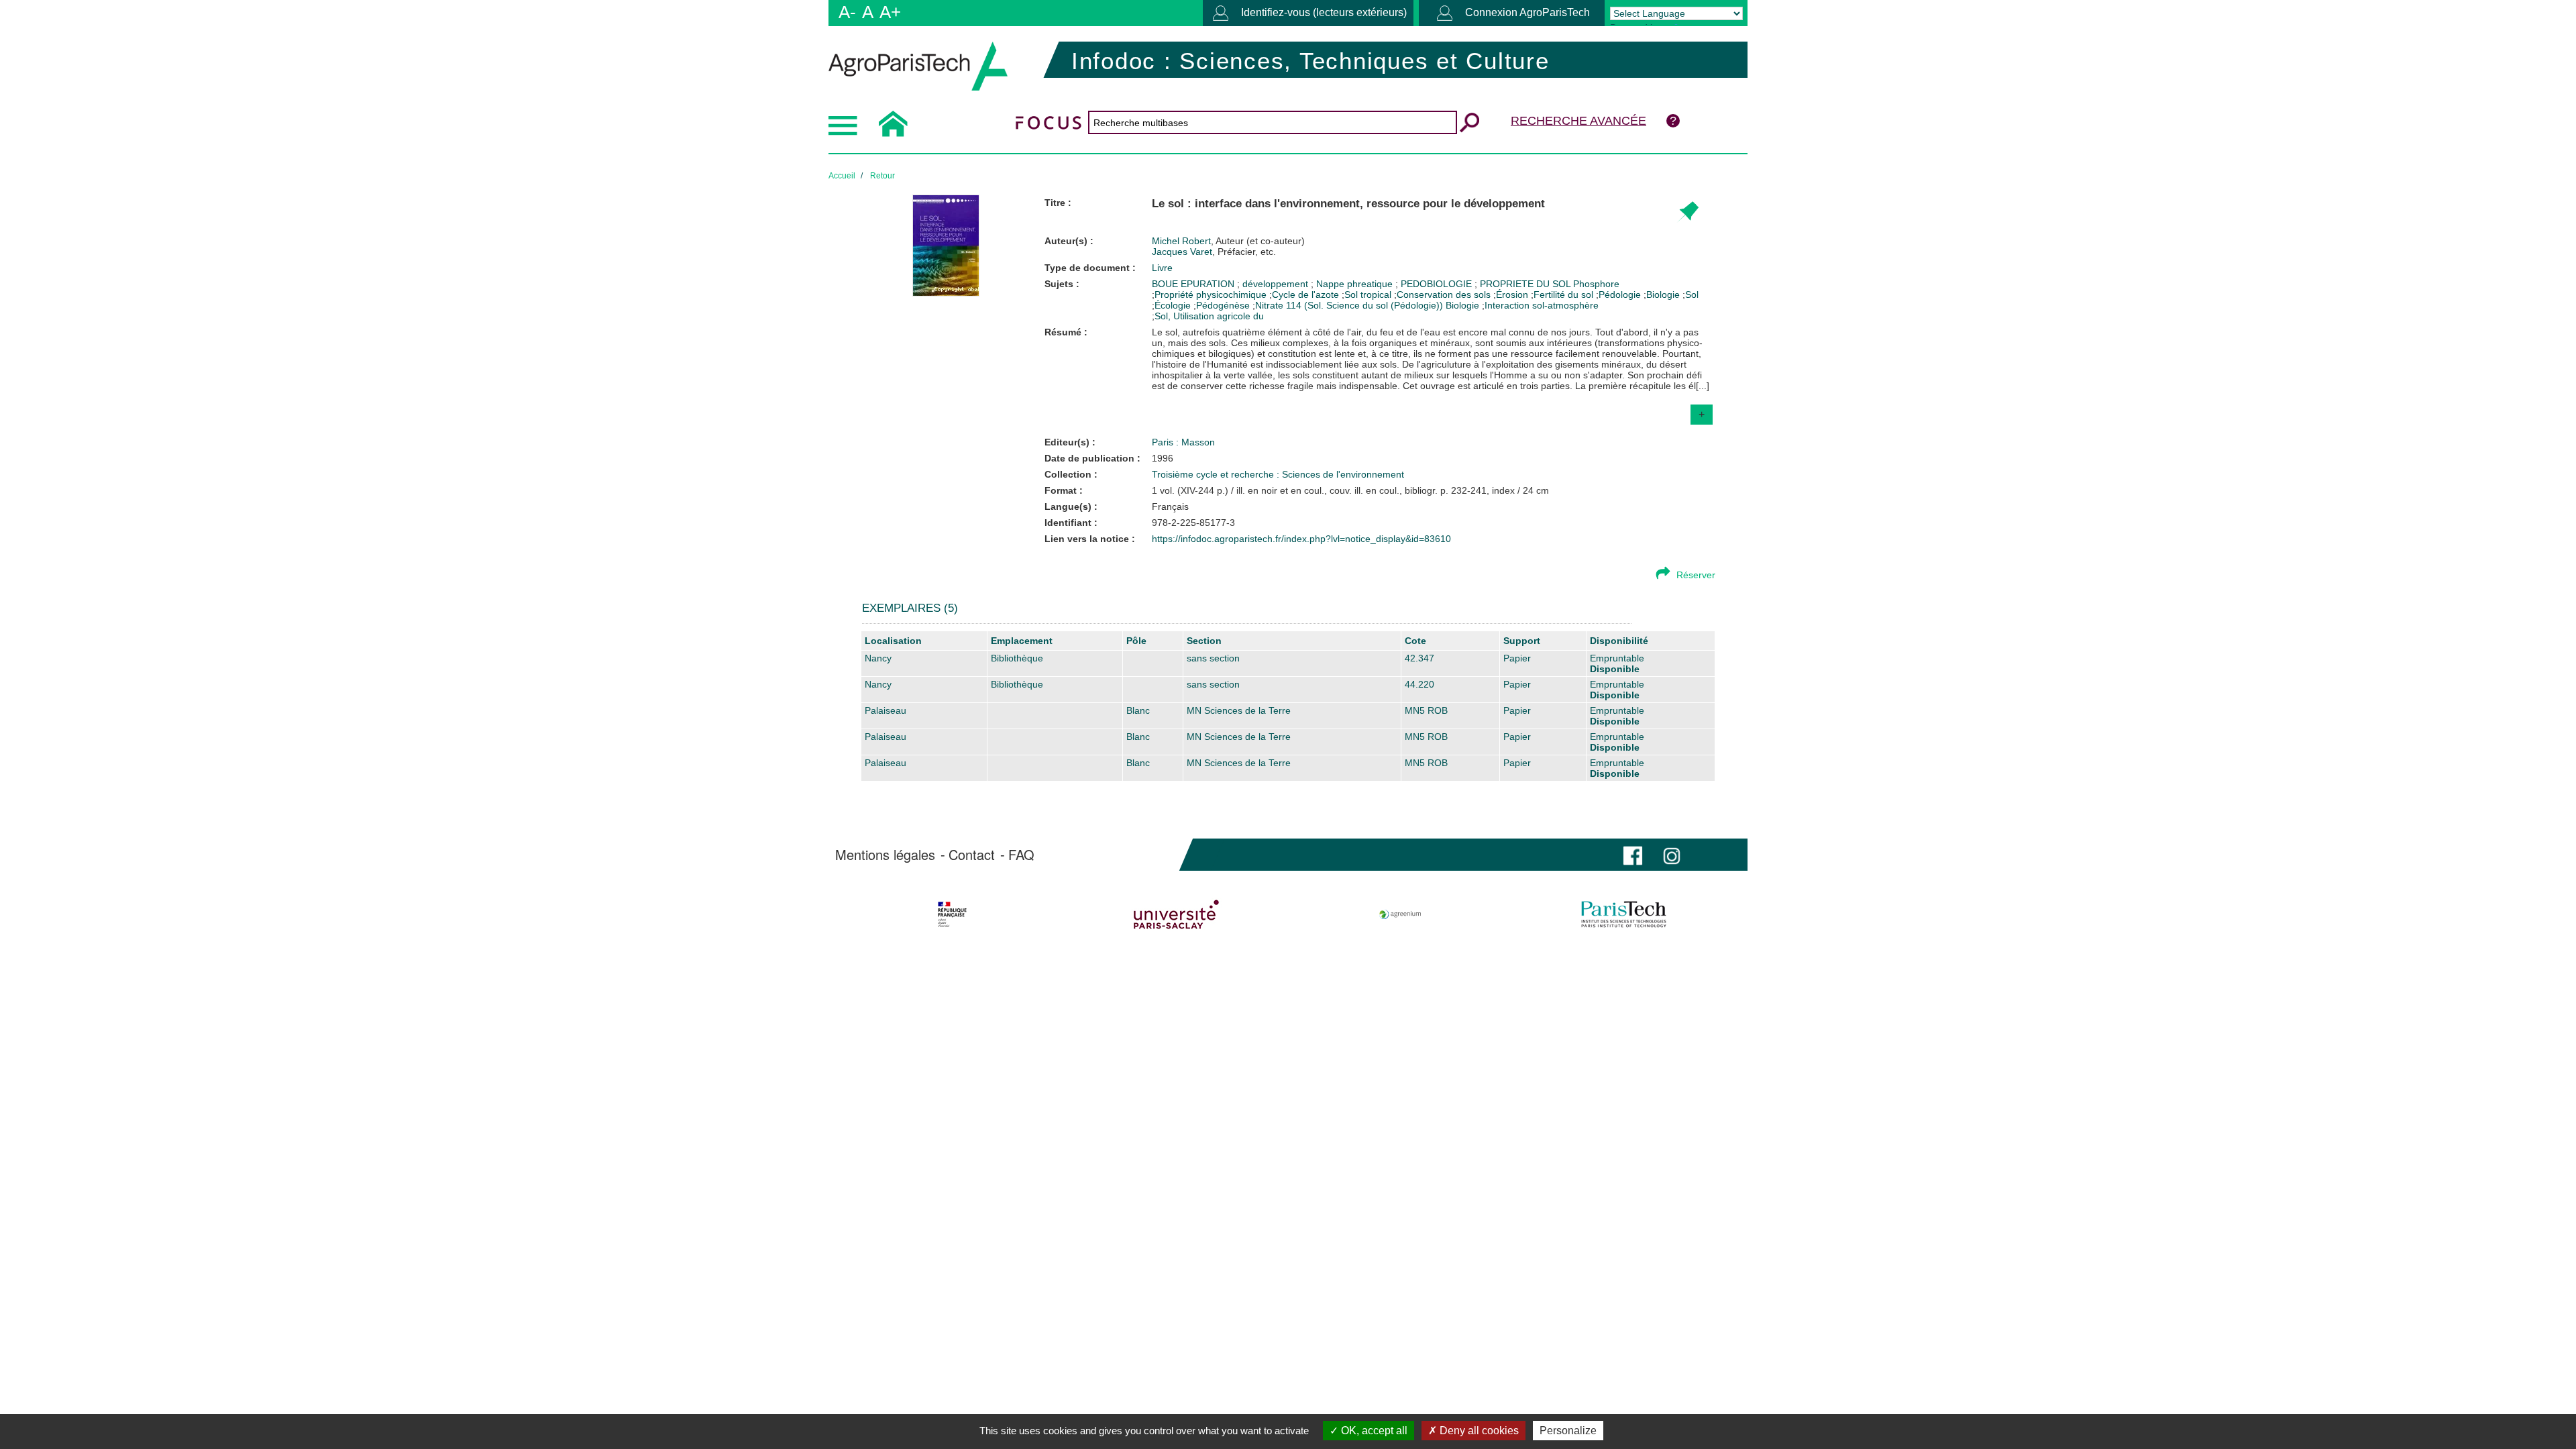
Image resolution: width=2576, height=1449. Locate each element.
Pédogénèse (1223, 305)
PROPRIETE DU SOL (1526, 284)
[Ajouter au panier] (1687, 212)
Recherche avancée (1578, 121)
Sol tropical (1368, 294)
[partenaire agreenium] (1400, 914)
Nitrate (1269, 305)
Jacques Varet (1214, 252)
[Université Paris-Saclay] (1176, 914)
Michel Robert (1228, 241)
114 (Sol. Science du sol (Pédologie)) (1364, 305)
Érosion (1512, 294)
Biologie (1663, 294)
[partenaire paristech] (1624, 914)
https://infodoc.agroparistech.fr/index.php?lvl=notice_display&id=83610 (1301, 539)
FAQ (1021, 855)
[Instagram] (1672, 854)
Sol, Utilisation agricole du (1209, 316)
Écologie (1173, 305)
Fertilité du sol (1563, 294)
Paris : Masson (1183, 442)
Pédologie (1620, 294)
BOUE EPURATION (1194, 284)
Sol (1692, 294)
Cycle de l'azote (1305, 294)
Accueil (842, 176)
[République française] (952, 914)
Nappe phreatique (1356, 284)
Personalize (1568, 1431)
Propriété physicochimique (1211, 294)
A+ (890, 12)
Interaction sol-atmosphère (1542, 305)
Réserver (1696, 575)
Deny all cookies (1478, 1431)
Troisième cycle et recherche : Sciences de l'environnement (1278, 474)
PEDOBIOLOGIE (1438, 284)
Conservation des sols (1444, 294)
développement (1277, 284)
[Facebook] (1633, 854)
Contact (972, 855)
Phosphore (1596, 284)
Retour (882, 176)
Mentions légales (885, 855)
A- (847, 12)
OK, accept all (1373, 1431)
